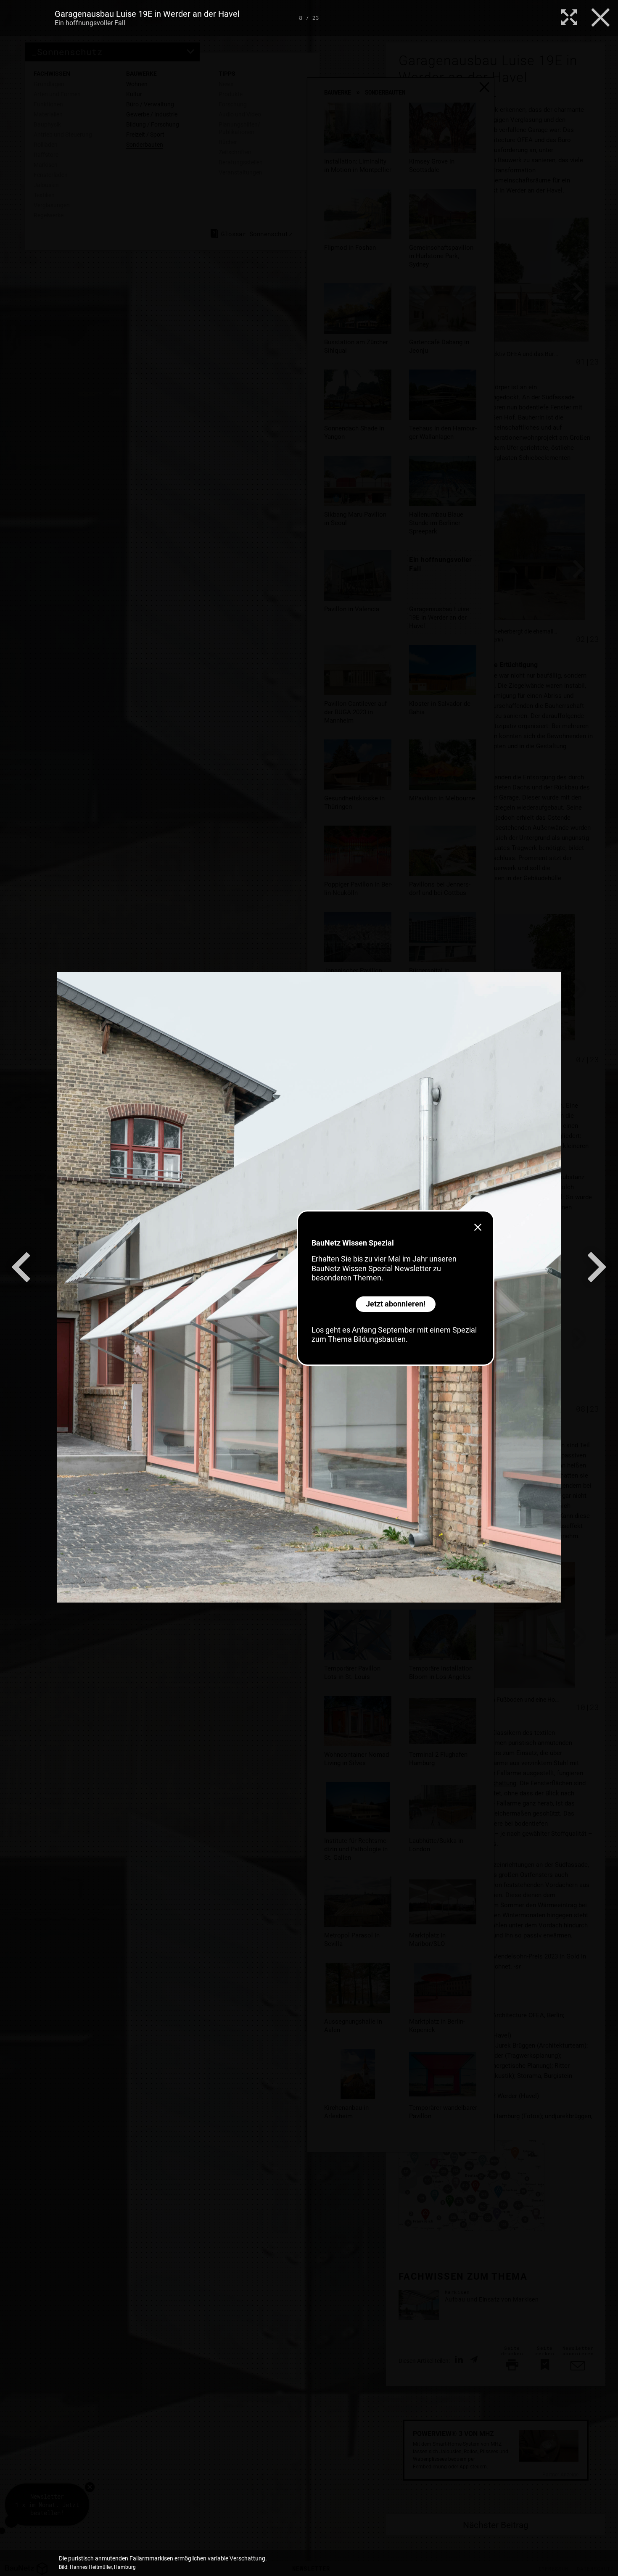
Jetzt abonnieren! (396, 1304)
